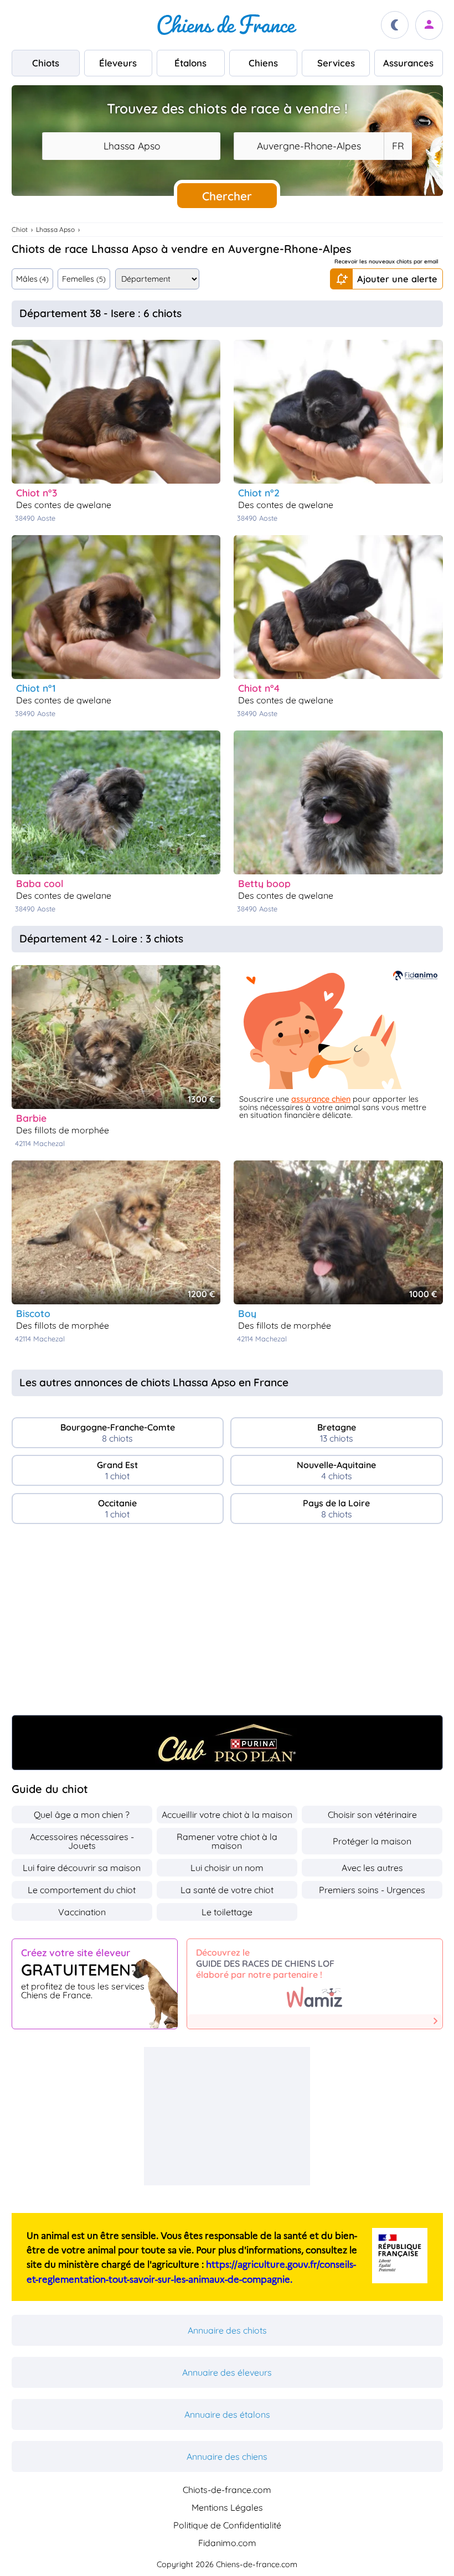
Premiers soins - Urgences (372, 1890)
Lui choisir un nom (227, 1868)
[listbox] (398, 146)
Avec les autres (372, 1868)
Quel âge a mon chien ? (82, 1815)
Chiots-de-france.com (227, 2490)
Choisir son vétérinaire (372, 1815)
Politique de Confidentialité (227, 2525)
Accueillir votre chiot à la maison (227, 1815)
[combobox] (131, 146)
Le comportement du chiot (82, 1890)
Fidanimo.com (227, 2543)
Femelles (84, 279)
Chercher (227, 196)
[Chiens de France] (227, 25)
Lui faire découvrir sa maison (82, 1868)
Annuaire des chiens (227, 2456)
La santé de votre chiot (227, 1890)
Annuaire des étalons (227, 2414)
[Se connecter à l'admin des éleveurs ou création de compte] (429, 25)
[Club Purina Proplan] (227, 1743)
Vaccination (82, 1912)
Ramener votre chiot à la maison (227, 1841)
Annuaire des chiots (227, 2330)
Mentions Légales (227, 2507)
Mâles (32, 279)
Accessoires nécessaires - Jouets (82, 1841)
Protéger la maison (372, 1841)
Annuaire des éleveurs (227, 2372)
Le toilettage (227, 1912)
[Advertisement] (227, 1624)
